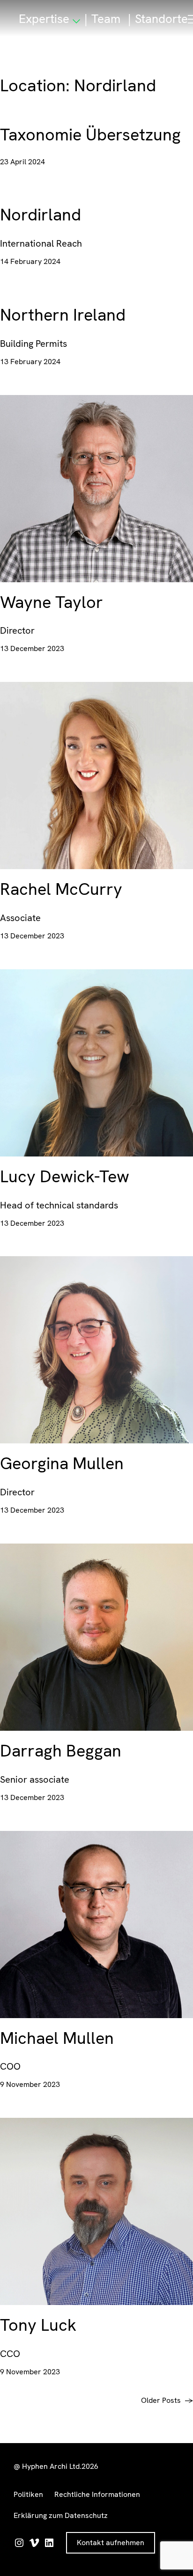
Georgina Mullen (62, 1464)
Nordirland (41, 215)
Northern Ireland (63, 315)
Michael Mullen (57, 2038)
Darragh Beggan (61, 1751)
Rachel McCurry (61, 889)
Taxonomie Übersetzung (90, 135)
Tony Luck (38, 2325)
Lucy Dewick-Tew (65, 1177)
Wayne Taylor (52, 602)
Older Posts (167, 2400)
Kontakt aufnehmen (111, 2543)
